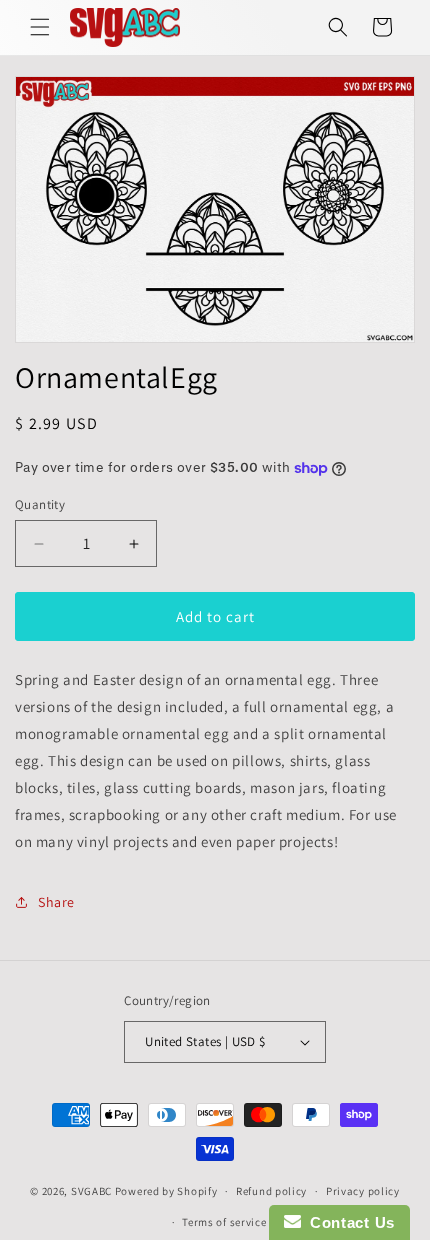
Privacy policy (363, 1191)
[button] (40, 27)
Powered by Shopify (166, 1191)
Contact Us (348, 1222)
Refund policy (271, 1191)
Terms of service (224, 1222)
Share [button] (56, 902)
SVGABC (91, 1191)
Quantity (40, 504)
